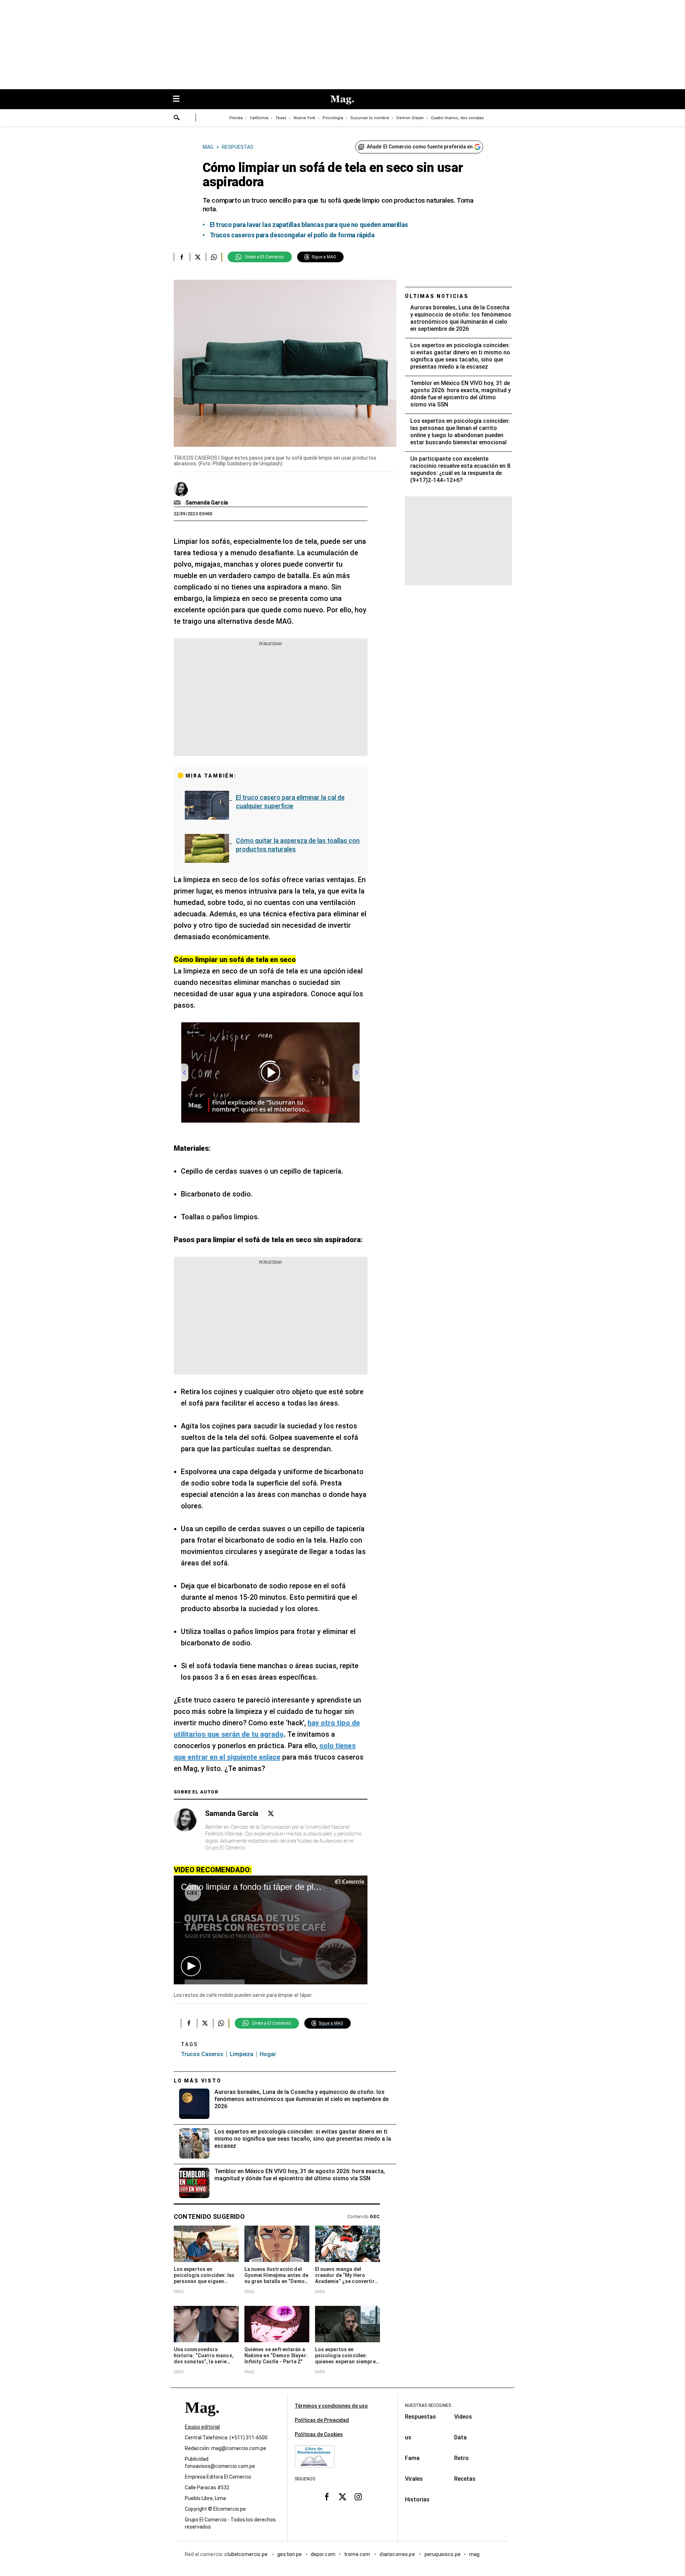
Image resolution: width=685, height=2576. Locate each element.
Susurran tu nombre (370, 118)
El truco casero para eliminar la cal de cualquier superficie (290, 802)
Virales (414, 2479)
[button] (191, 1966)
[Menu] (180, 99)
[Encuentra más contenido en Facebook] (182, 257)
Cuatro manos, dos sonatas (457, 118)
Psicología (333, 118)
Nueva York (305, 118)
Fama (412, 2458)
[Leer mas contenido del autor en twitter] (271, 1814)
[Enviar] (177, 118)
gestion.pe (290, 2554)
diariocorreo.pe (398, 2554)
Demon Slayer (410, 118)
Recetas (465, 2479)
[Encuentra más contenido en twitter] (198, 257)
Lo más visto (198, 2081)
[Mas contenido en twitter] (342, 2497)
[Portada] (202, 2420)
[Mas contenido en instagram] (358, 2497)
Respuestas (420, 2417)
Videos (463, 2417)
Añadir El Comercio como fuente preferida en (420, 147)
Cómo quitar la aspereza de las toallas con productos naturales (298, 845)
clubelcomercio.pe (247, 2554)
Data (460, 2437)
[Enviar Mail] (178, 503)
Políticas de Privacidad (322, 2420)
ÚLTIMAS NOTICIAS (437, 296)
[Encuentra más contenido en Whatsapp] (214, 257)
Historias (417, 2499)
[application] (271, 1930)
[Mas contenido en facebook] (327, 2497)
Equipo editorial (202, 2427)
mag (474, 2554)
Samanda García (207, 503)
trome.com (358, 2554)
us (408, 2437)
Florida (236, 118)
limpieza (242, 2054)
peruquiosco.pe (443, 2554)
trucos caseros (202, 2054)
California (259, 118)
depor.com (323, 2554)
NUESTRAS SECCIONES (428, 2405)
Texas (281, 118)
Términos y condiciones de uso (331, 2406)
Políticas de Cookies (319, 2434)
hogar (268, 2054)
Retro (461, 2458)
